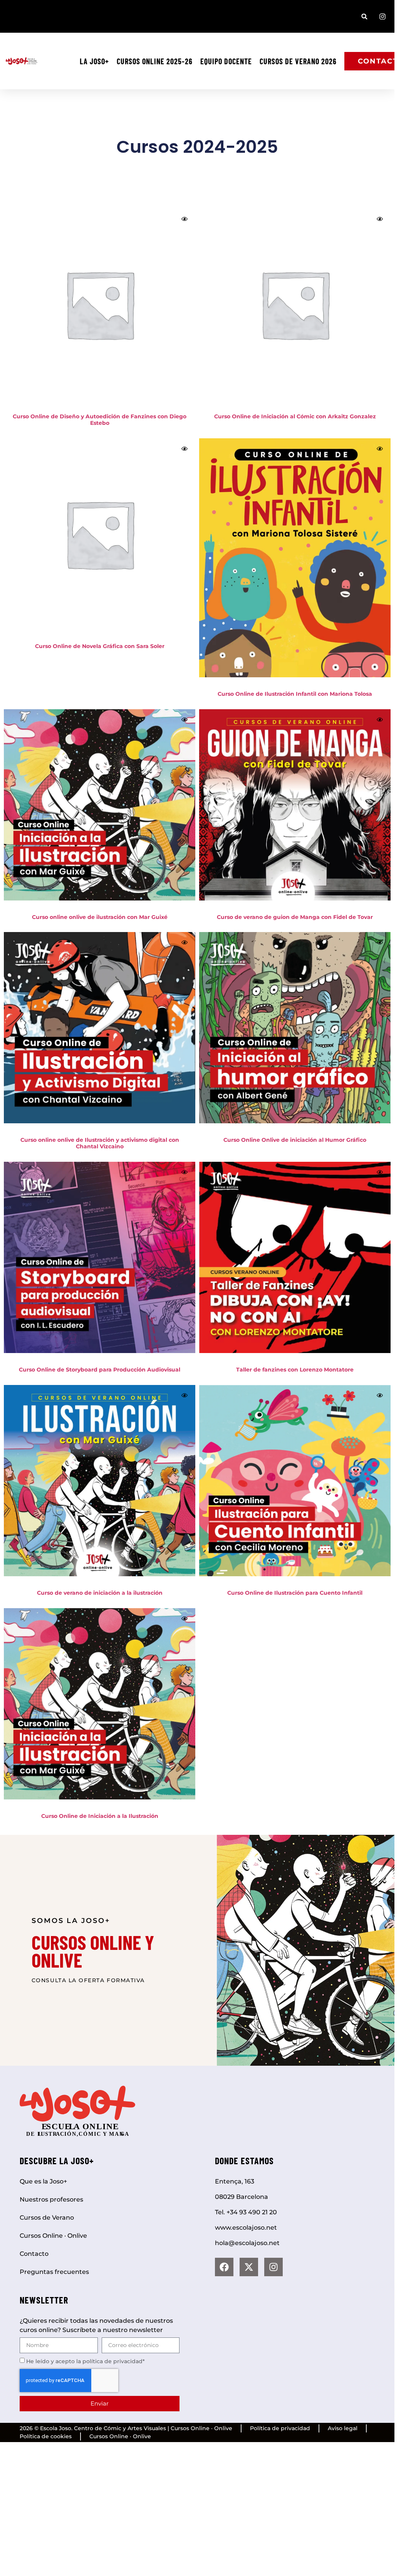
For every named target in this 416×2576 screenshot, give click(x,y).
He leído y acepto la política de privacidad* (86, 2361)
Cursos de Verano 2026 (298, 61)
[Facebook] (224, 2267)
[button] (365, 16)
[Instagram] (273, 2267)
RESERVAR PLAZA (100, 664)
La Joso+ (94, 61)
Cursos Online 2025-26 (155, 61)
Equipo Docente (226, 61)
